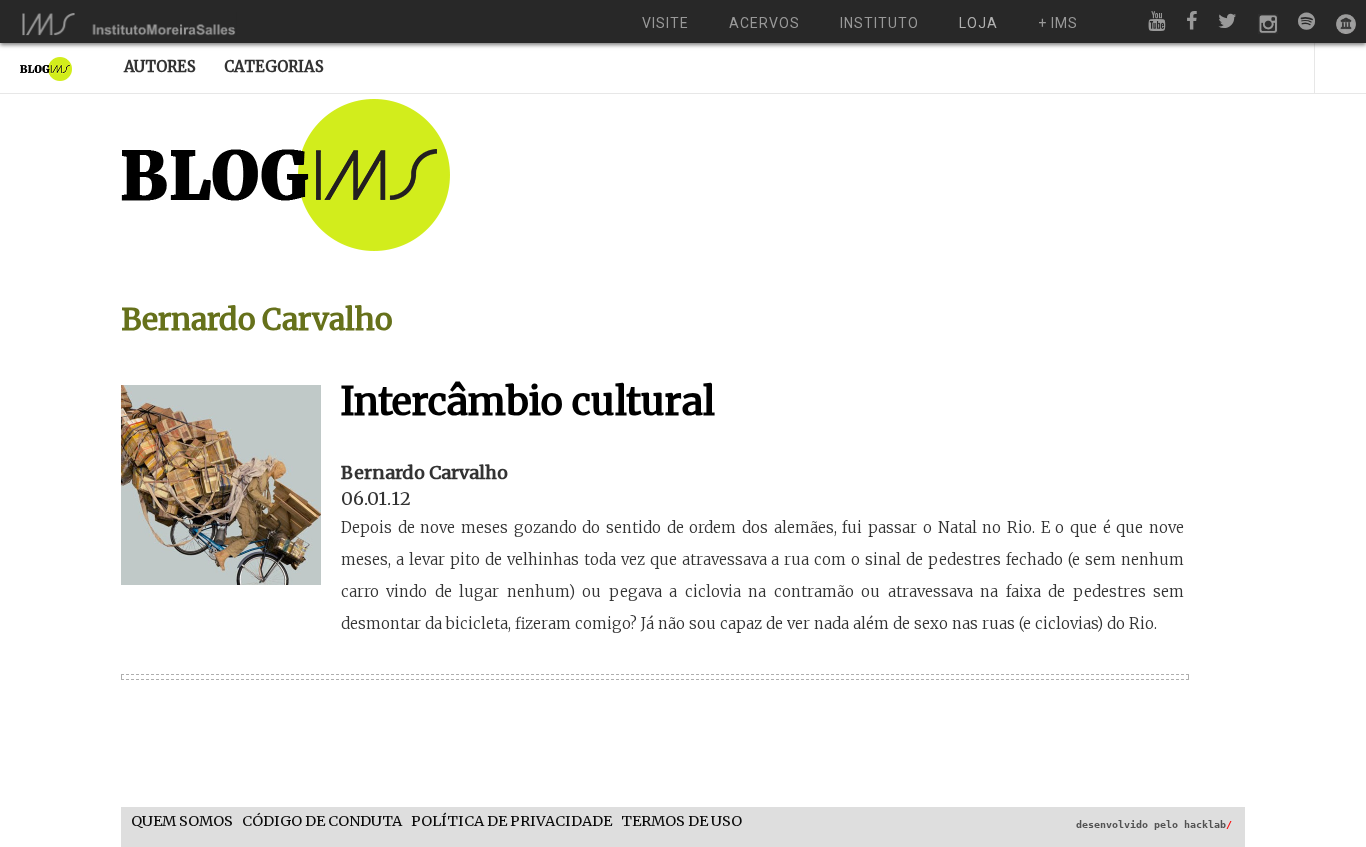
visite (665, 23)
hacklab (1208, 824)
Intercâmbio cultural (528, 401)
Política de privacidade (511, 821)
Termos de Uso (681, 821)
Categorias (274, 66)
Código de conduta (322, 821)
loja (978, 23)
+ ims (1058, 23)
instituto (879, 23)
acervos (764, 23)
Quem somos (182, 821)
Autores (160, 66)
